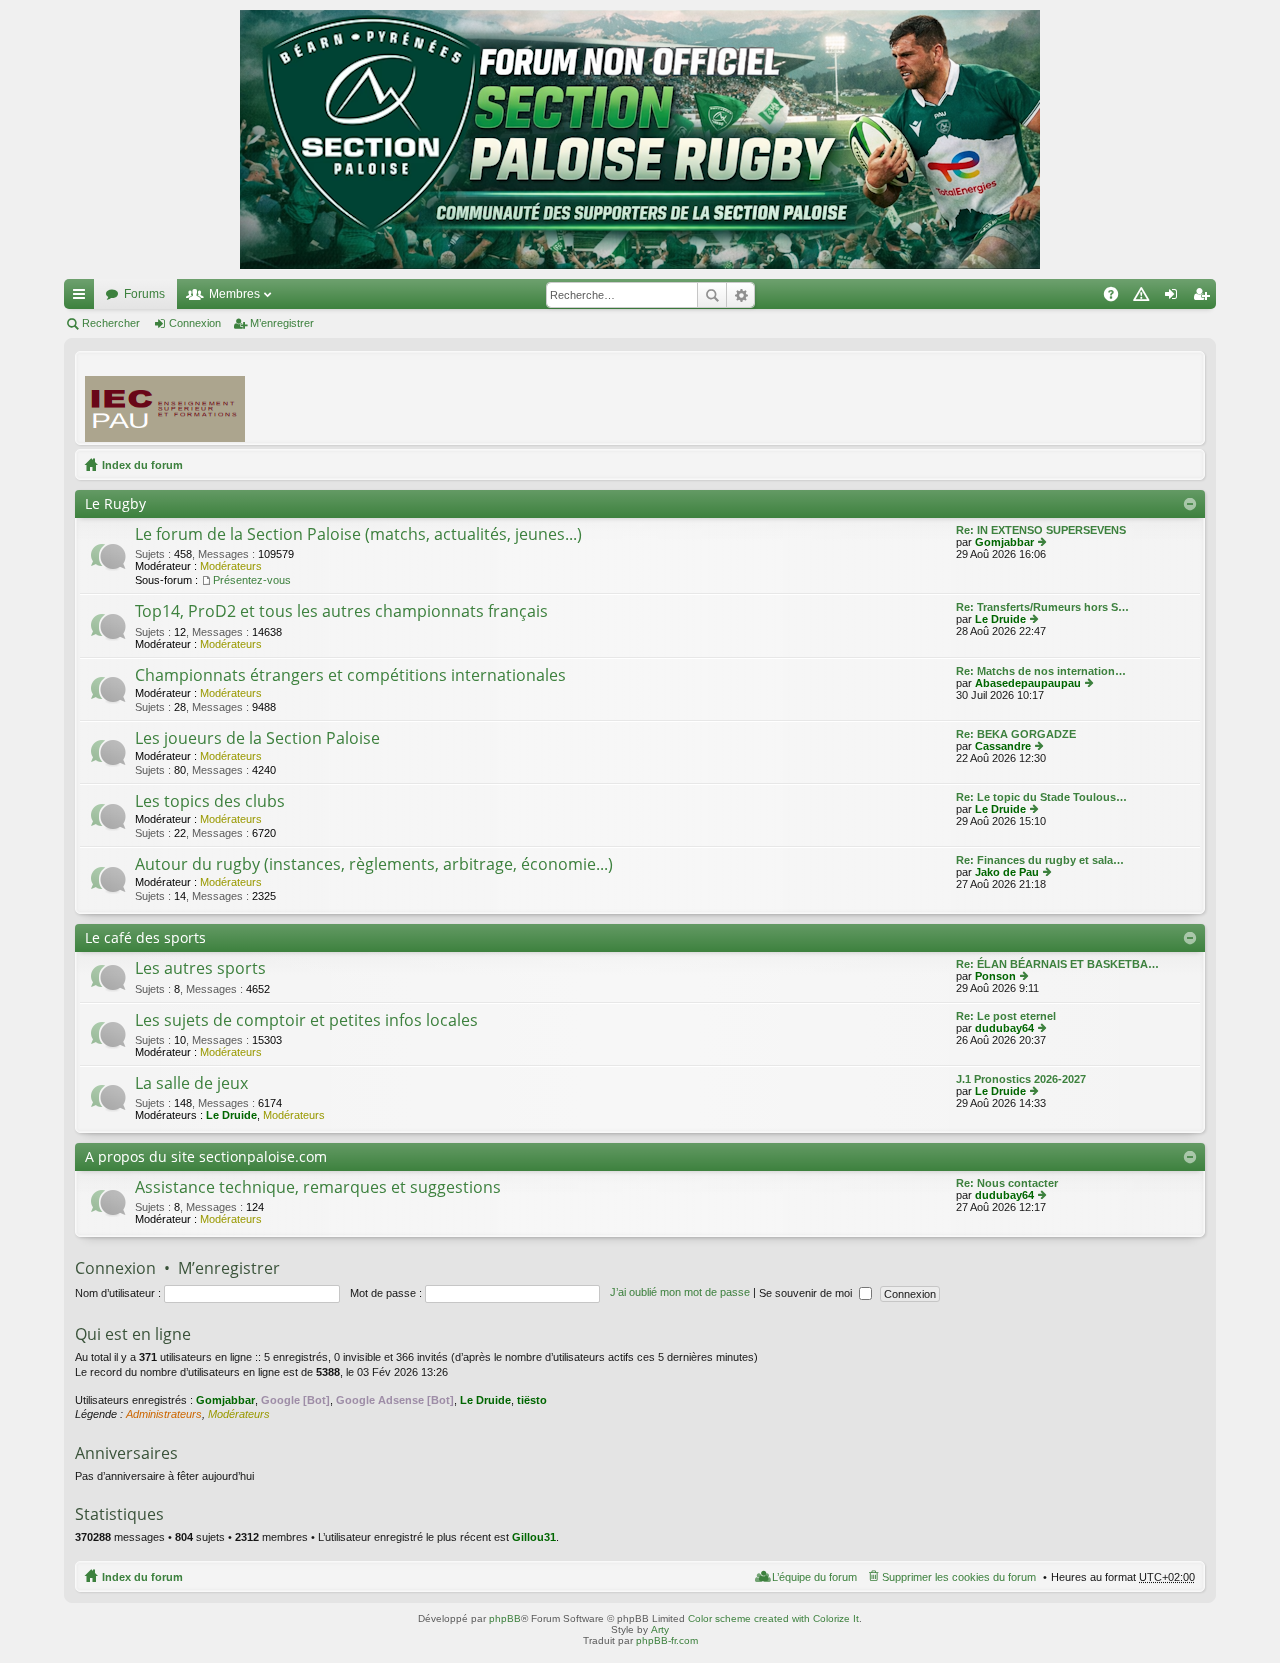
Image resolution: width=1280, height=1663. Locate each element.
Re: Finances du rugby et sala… (1040, 860)
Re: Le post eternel (1006, 1016)
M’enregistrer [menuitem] (1205, 298)
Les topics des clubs (210, 802)
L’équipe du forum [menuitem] (814, 1577)
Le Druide (1000, 619)
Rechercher (712, 295)
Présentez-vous (252, 580)
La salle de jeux (191, 1084)
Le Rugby (115, 503)
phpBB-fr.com (667, 1640)
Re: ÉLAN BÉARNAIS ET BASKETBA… (1057, 964)
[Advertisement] (831, 397)
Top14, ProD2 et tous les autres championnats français (341, 612)
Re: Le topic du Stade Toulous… (1041, 797)
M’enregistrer (282, 323)
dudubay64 (1004, 1028)
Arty (660, 1629)
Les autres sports (200, 969)
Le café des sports (145, 937)
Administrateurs (164, 1414)
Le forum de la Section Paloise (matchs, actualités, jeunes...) (358, 535)
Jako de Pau (1007, 872)
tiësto (532, 1400)
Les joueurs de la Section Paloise (257, 739)
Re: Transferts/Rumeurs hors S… (1042, 607)
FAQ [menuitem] (1117, 298)
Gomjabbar (1004, 542)
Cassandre (1003, 746)
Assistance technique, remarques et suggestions (318, 1188)
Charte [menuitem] (1145, 298)
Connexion (195, 323)
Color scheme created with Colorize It (773, 1618)
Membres (234, 294)
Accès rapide (83, 298)
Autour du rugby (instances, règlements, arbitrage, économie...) (374, 865)
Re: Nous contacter (1007, 1183)
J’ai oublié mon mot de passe (680, 1293)
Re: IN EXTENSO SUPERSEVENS (1041, 530)
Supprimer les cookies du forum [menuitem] (959, 1577)
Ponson (995, 976)
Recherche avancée (740, 295)
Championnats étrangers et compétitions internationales (350, 676)
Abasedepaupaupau (1028, 683)
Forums (144, 294)
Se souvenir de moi (807, 1293)
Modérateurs (231, 566)
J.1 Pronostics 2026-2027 (1021, 1079)
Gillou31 (534, 1537)
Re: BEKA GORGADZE (1016, 734)
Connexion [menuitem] (1175, 298)
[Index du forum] (640, 139)
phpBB (505, 1618)
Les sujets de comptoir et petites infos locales (306, 1021)
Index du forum (142, 465)
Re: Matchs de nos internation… (1041, 671)
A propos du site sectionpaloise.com (206, 1156)
